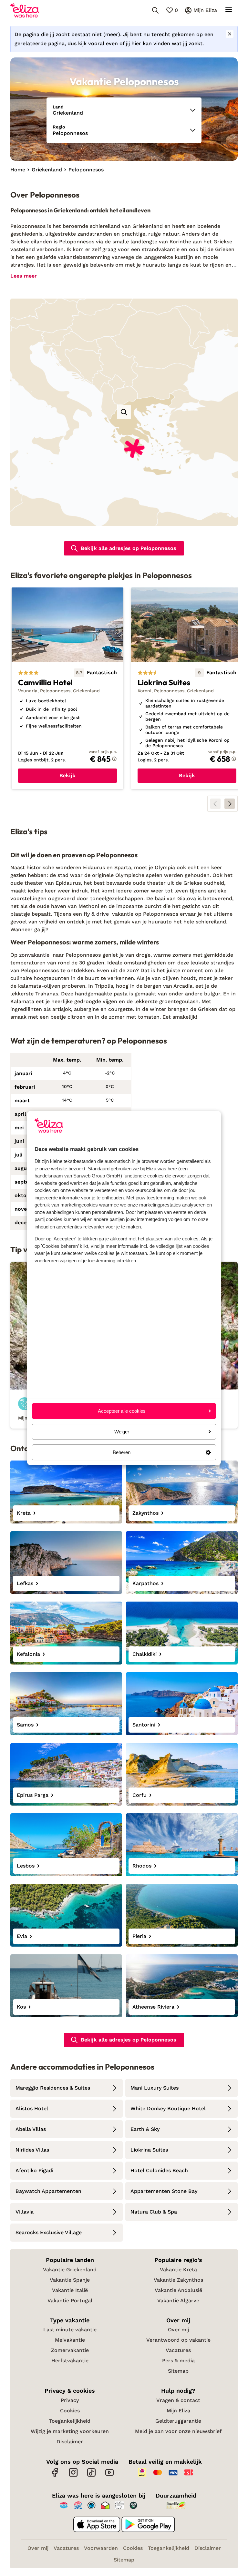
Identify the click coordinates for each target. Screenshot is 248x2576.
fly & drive (96, 914)
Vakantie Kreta (178, 2270)
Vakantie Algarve (178, 2301)
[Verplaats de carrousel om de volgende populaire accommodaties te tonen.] (230, 804)
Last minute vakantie (70, 2330)
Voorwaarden (101, 2548)
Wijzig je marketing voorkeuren (70, 2431)
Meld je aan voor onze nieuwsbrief (178, 2431)
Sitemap (178, 2371)
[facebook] (55, 2476)
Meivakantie (70, 2340)
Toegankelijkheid (70, 2421)
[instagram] (73, 2476)
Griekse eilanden (31, 242)
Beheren (122, 1452)
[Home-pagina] (25, 10)
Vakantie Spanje (70, 2280)
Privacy (70, 2400)
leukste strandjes (211, 963)
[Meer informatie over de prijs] (114, 759)
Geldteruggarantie (178, 2421)
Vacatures (178, 2350)
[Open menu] (229, 10)
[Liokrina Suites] (187, 688)
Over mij (178, 2330)
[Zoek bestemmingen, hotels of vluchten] (155, 10)
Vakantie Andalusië (178, 2290)
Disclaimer (70, 2442)
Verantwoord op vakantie (178, 2340)
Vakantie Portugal (70, 2301)
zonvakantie (34, 955)
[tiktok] (91, 2476)
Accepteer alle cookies (122, 1411)
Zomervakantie (70, 2350)
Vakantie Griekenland (70, 2270)
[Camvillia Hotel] (67, 688)
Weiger (122, 1432)
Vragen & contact (178, 2400)
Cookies (70, 2411)
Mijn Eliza (178, 2411)
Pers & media (178, 2361)
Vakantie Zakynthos (178, 2280)
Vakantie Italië (70, 2290)
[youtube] (109, 2476)
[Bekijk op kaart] (124, 412)
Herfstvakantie (70, 2361)
